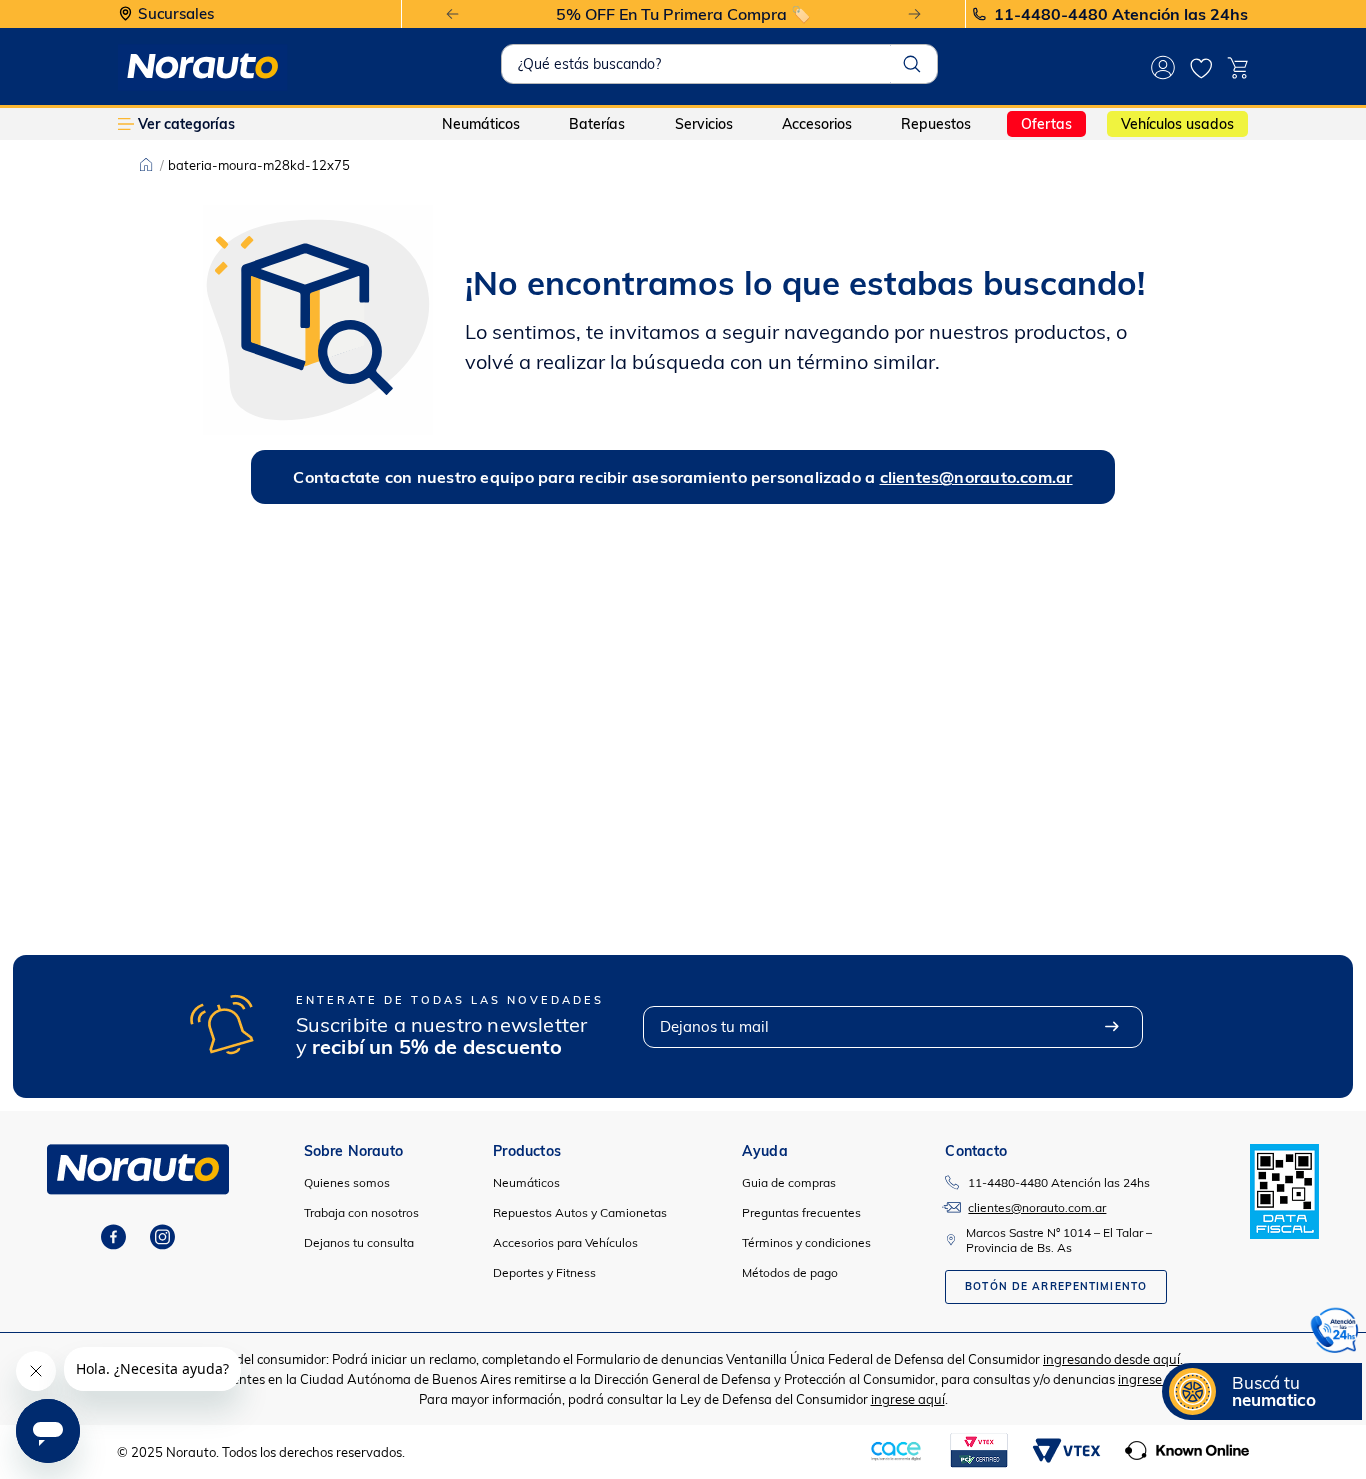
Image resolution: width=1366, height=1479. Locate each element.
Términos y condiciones (806, 1242)
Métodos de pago (790, 1272)
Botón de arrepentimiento (1056, 1286)
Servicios (704, 124)
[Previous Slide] (452, 14)
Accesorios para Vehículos (565, 1242)
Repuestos (936, 124)
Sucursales (176, 14)
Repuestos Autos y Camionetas (580, 1212)
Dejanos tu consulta (359, 1242)
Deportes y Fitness (544, 1272)
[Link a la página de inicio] (146, 165)
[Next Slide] (914, 14)
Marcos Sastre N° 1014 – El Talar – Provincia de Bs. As (1059, 1240)
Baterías (597, 124)
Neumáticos (481, 124)
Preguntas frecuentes (801, 1212)
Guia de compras (789, 1182)
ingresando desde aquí (1111, 1359)
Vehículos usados (1177, 124)
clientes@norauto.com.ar (976, 477)
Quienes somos (347, 1182)
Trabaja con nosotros (361, 1212)
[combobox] (719, 64)
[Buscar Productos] (912, 64)
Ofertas (1046, 124)
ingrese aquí (1155, 1379)
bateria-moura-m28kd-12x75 (259, 165)
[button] (1335, 1333)
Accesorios (817, 124)
